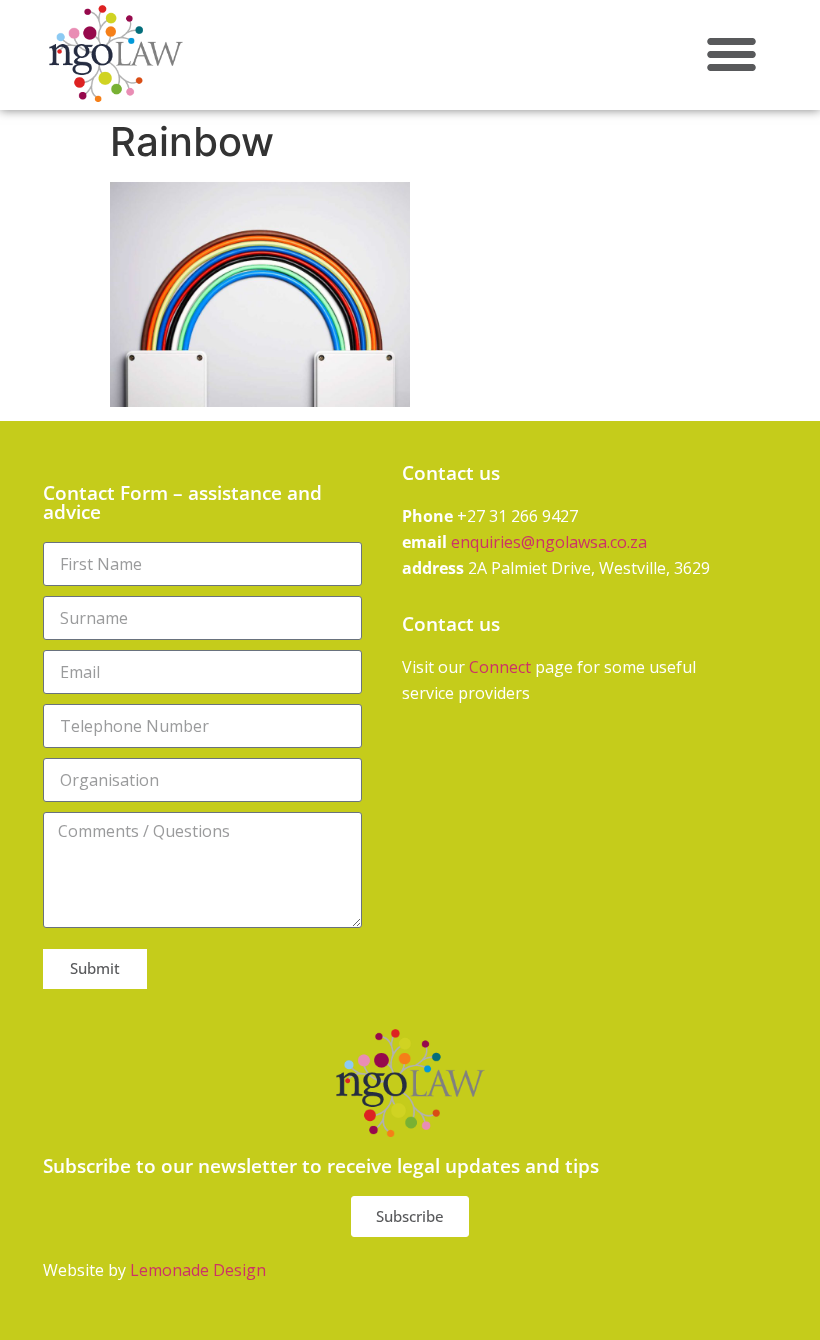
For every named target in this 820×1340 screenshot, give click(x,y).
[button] (731, 54)
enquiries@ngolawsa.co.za (549, 542)
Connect (500, 667)
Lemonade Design (198, 1270)
